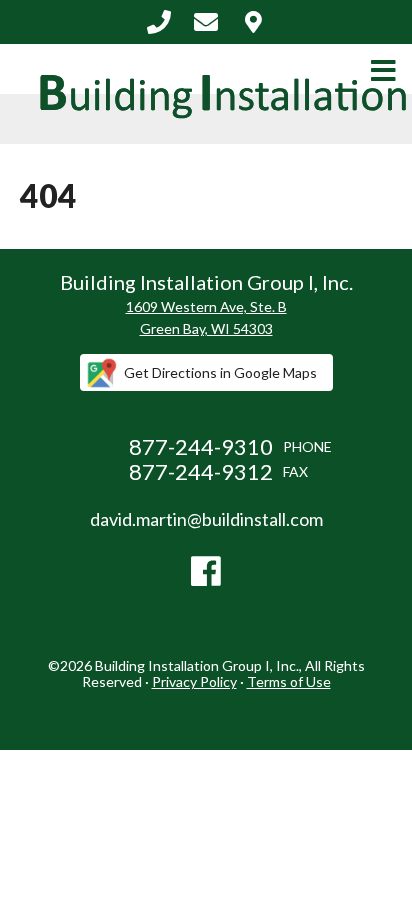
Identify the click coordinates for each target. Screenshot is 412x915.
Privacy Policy (194, 681)
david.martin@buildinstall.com (206, 22)
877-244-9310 (159, 22)
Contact (253, 22)
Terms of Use (289, 681)
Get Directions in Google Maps (220, 372)
